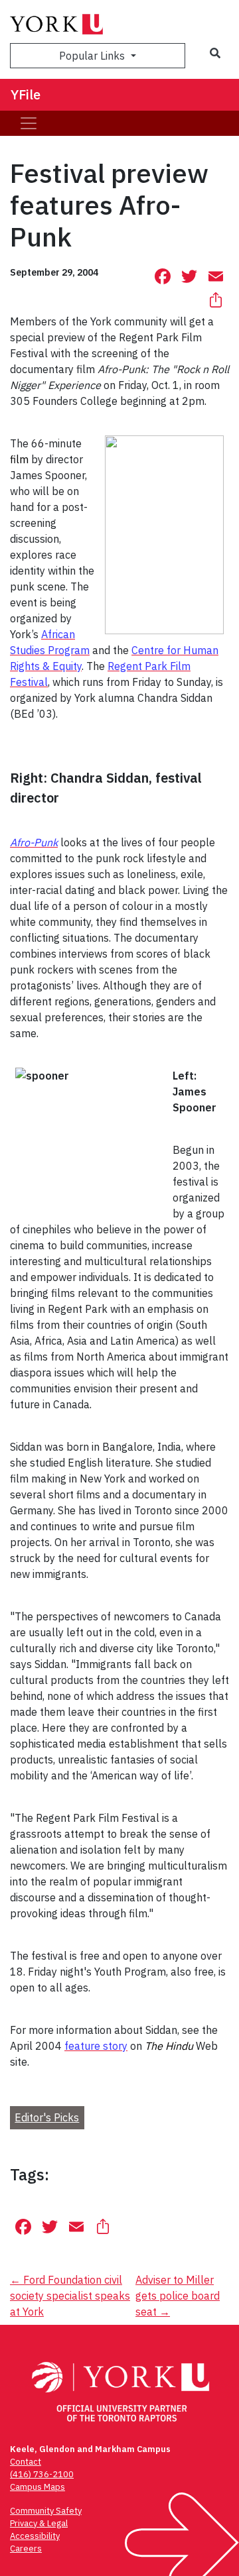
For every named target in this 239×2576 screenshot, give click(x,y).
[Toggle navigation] (29, 123)
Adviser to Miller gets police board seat (178, 2296)
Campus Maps (38, 2487)
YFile (26, 94)
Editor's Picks (47, 2117)
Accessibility (35, 2536)
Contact (26, 2462)
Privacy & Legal (39, 2523)
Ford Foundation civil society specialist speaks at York (70, 2296)
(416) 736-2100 (42, 2474)
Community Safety (46, 2511)
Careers (26, 2548)
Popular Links (93, 56)
